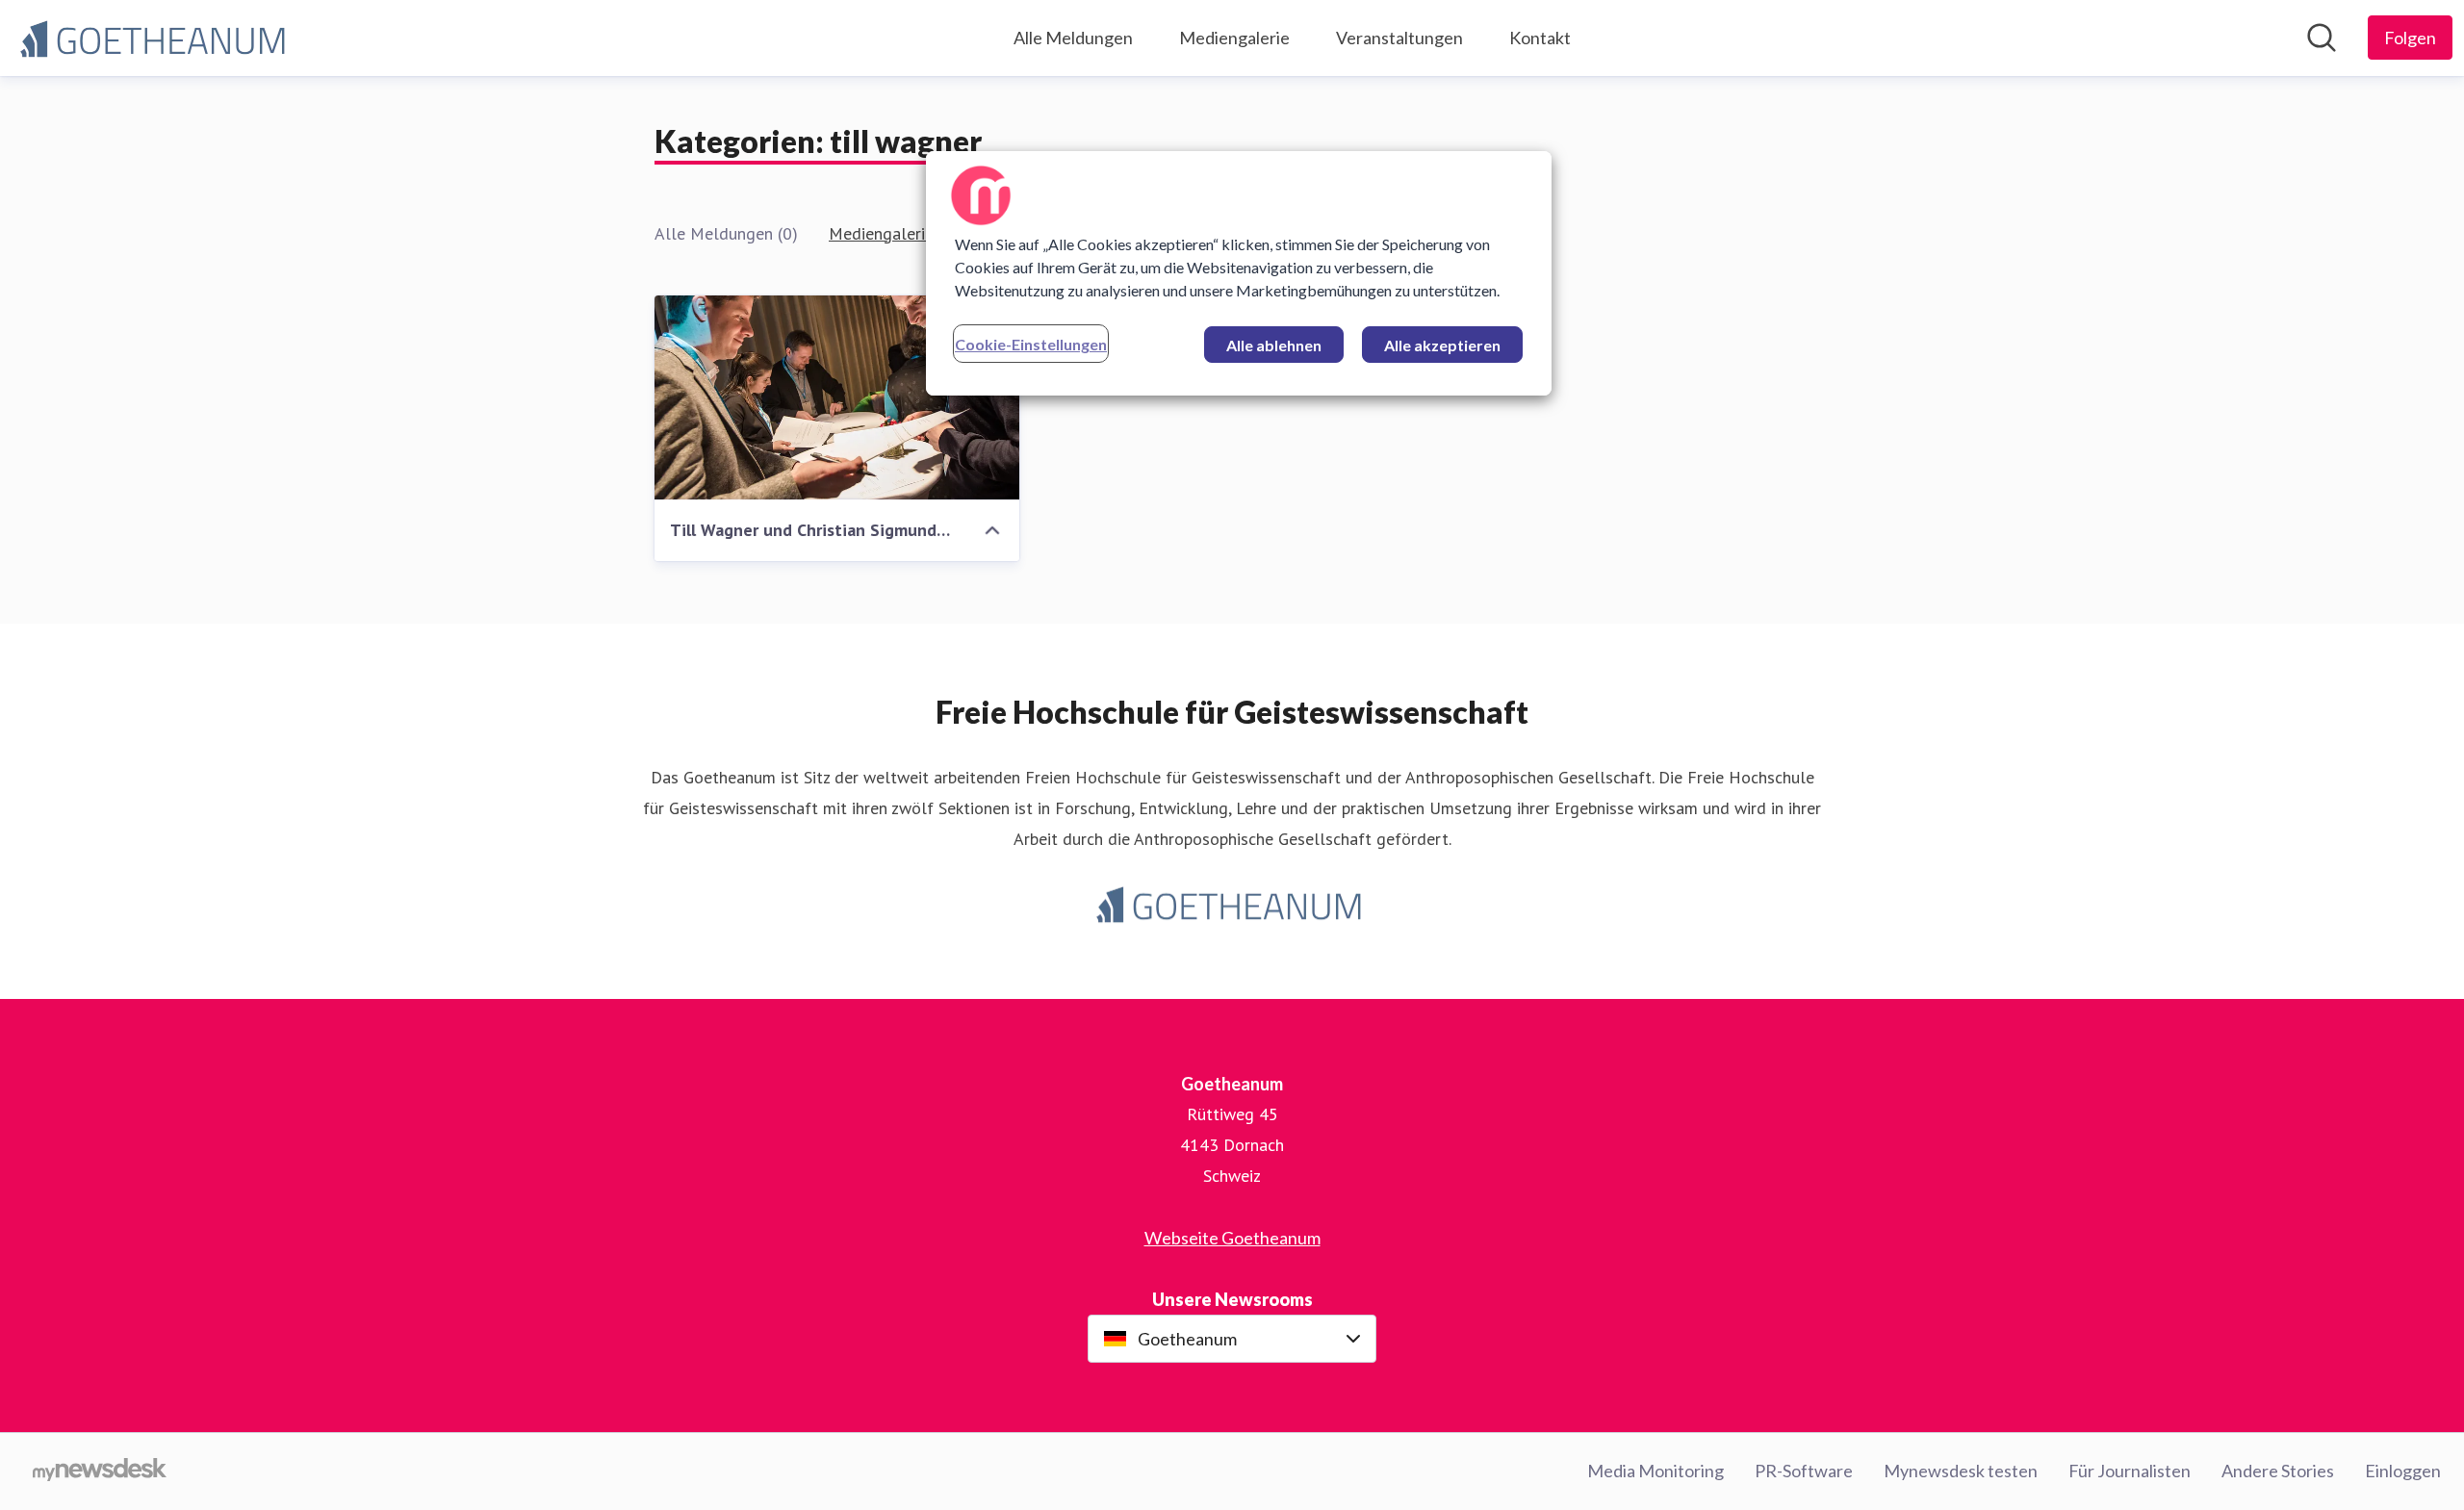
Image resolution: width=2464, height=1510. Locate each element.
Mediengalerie (1234, 38)
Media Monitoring (1655, 1471)
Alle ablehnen (1274, 345)
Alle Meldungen (1073, 38)
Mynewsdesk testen (1961, 1471)
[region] (1239, 273)
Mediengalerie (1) (894, 233)
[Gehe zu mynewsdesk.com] (100, 1472)
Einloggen (2403, 1471)
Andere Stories (2278, 1471)
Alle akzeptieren (1442, 345)
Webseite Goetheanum (1232, 1238)
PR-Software (1804, 1471)
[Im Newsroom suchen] (2322, 38)
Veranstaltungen (1399, 38)
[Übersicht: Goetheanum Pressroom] (156, 38)
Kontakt (1540, 38)
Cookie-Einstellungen (1031, 344)
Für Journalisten (2130, 1471)
